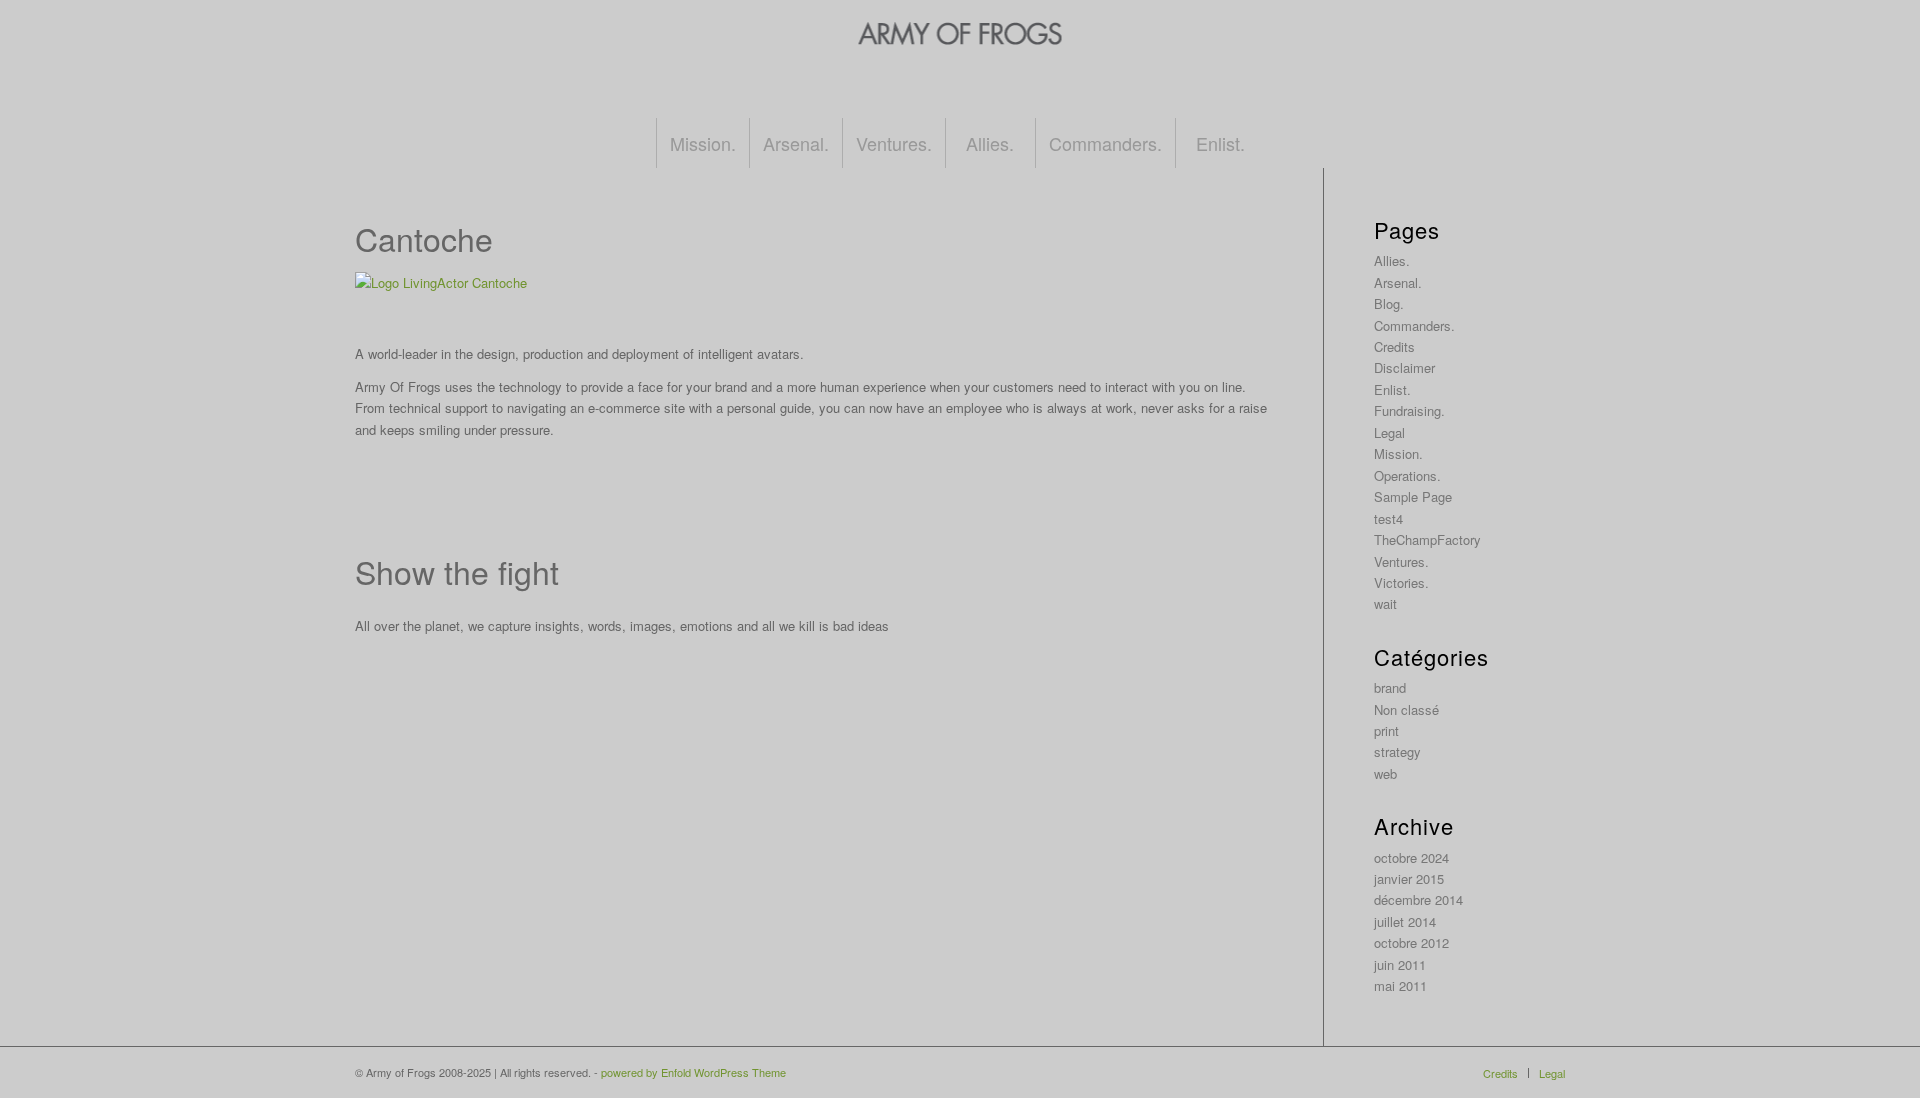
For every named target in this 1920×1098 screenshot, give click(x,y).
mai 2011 (1400, 985)
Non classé (1406, 709)
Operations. (1407, 475)
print (1386, 730)
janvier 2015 (1409, 878)
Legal (1389, 432)
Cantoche (424, 238)
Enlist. (1392, 389)
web (1385, 773)
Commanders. (1414, 325)
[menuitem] (702, 143)
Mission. (1398, 453)
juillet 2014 (1405, 921)
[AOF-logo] (960, 79)
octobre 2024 (1411, 857)
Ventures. (1401, 561)
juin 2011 (1400, 964)
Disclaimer (1404, 367)
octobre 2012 (1411, 942)
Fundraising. (1409, 410)
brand (1390, 687)
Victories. (1401, 582)
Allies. (1392, 260)
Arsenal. (1398, 282)
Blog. (1389, 303)
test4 (1388, 518)
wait (1385, 603)
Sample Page (1413, 496)
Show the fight (457, 571)
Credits (1394, 346)
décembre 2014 (1418, 899)
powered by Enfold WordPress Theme (693, 1072)
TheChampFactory (1427, 539)
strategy (1397, 751)
